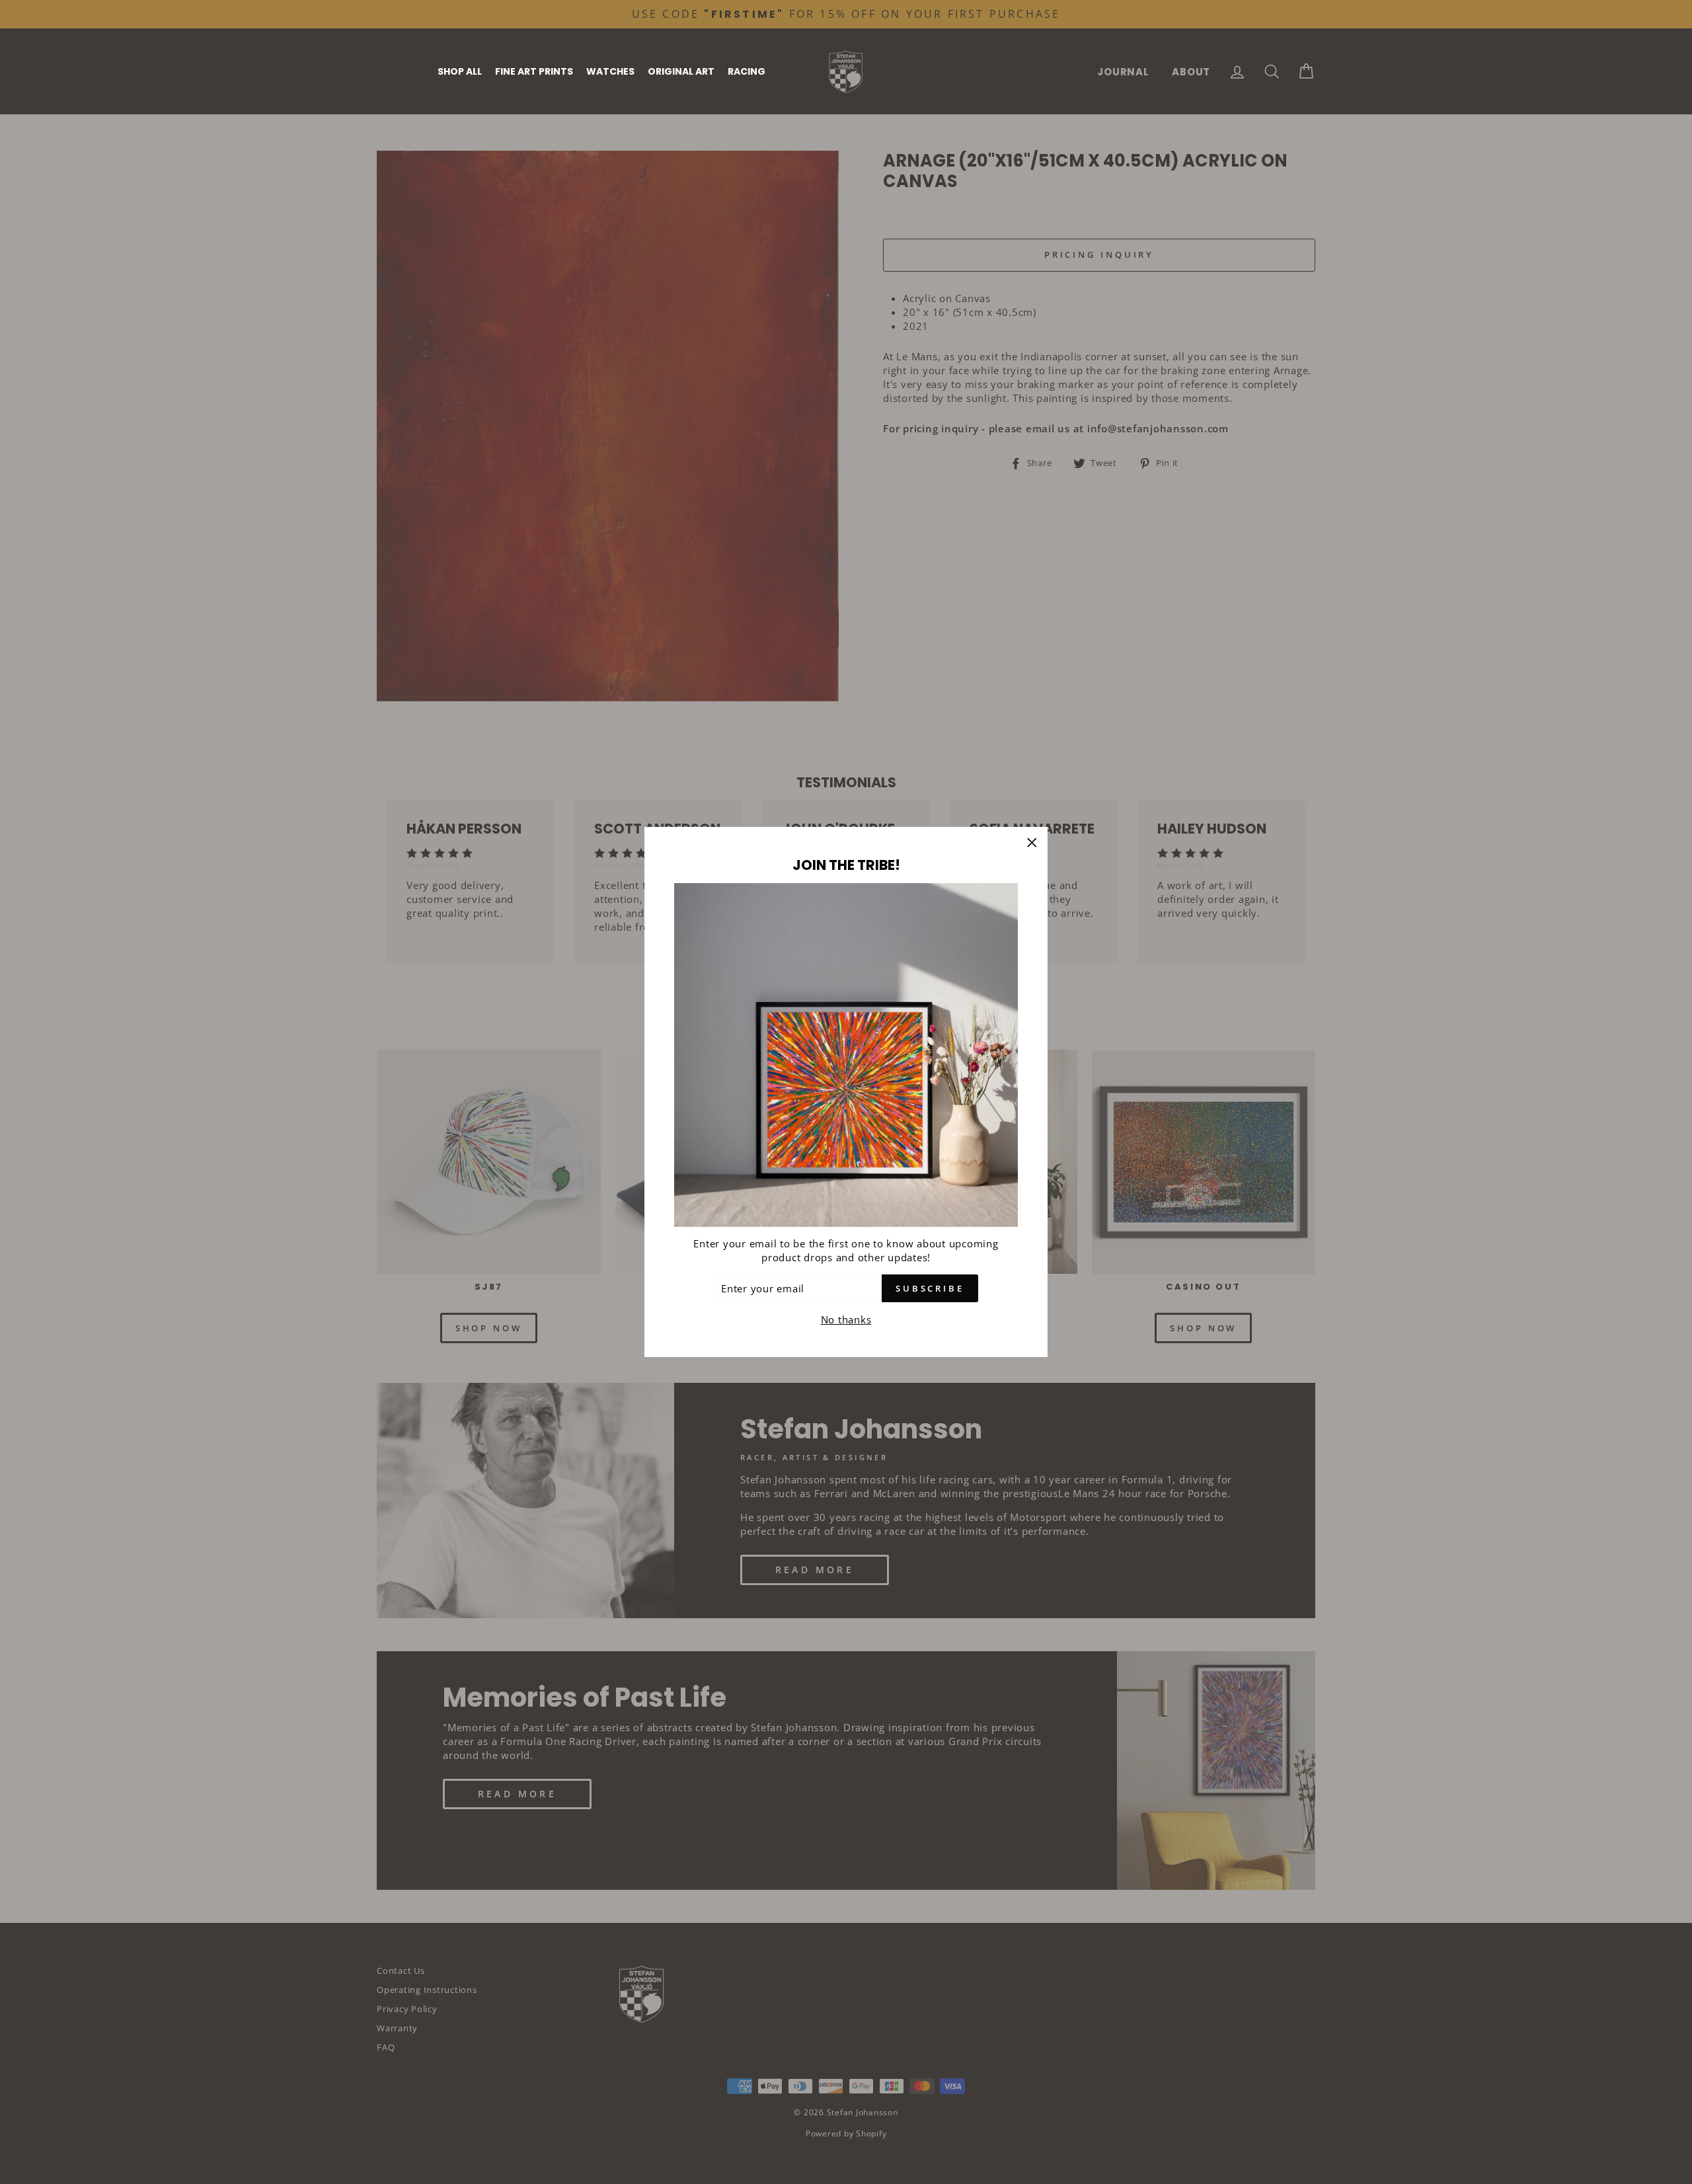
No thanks (846, 1319)
